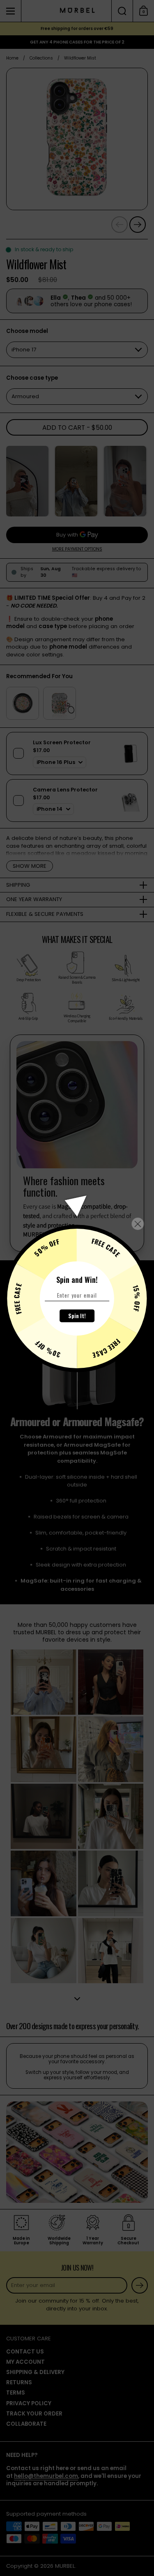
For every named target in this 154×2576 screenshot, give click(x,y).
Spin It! (77, 1316)
